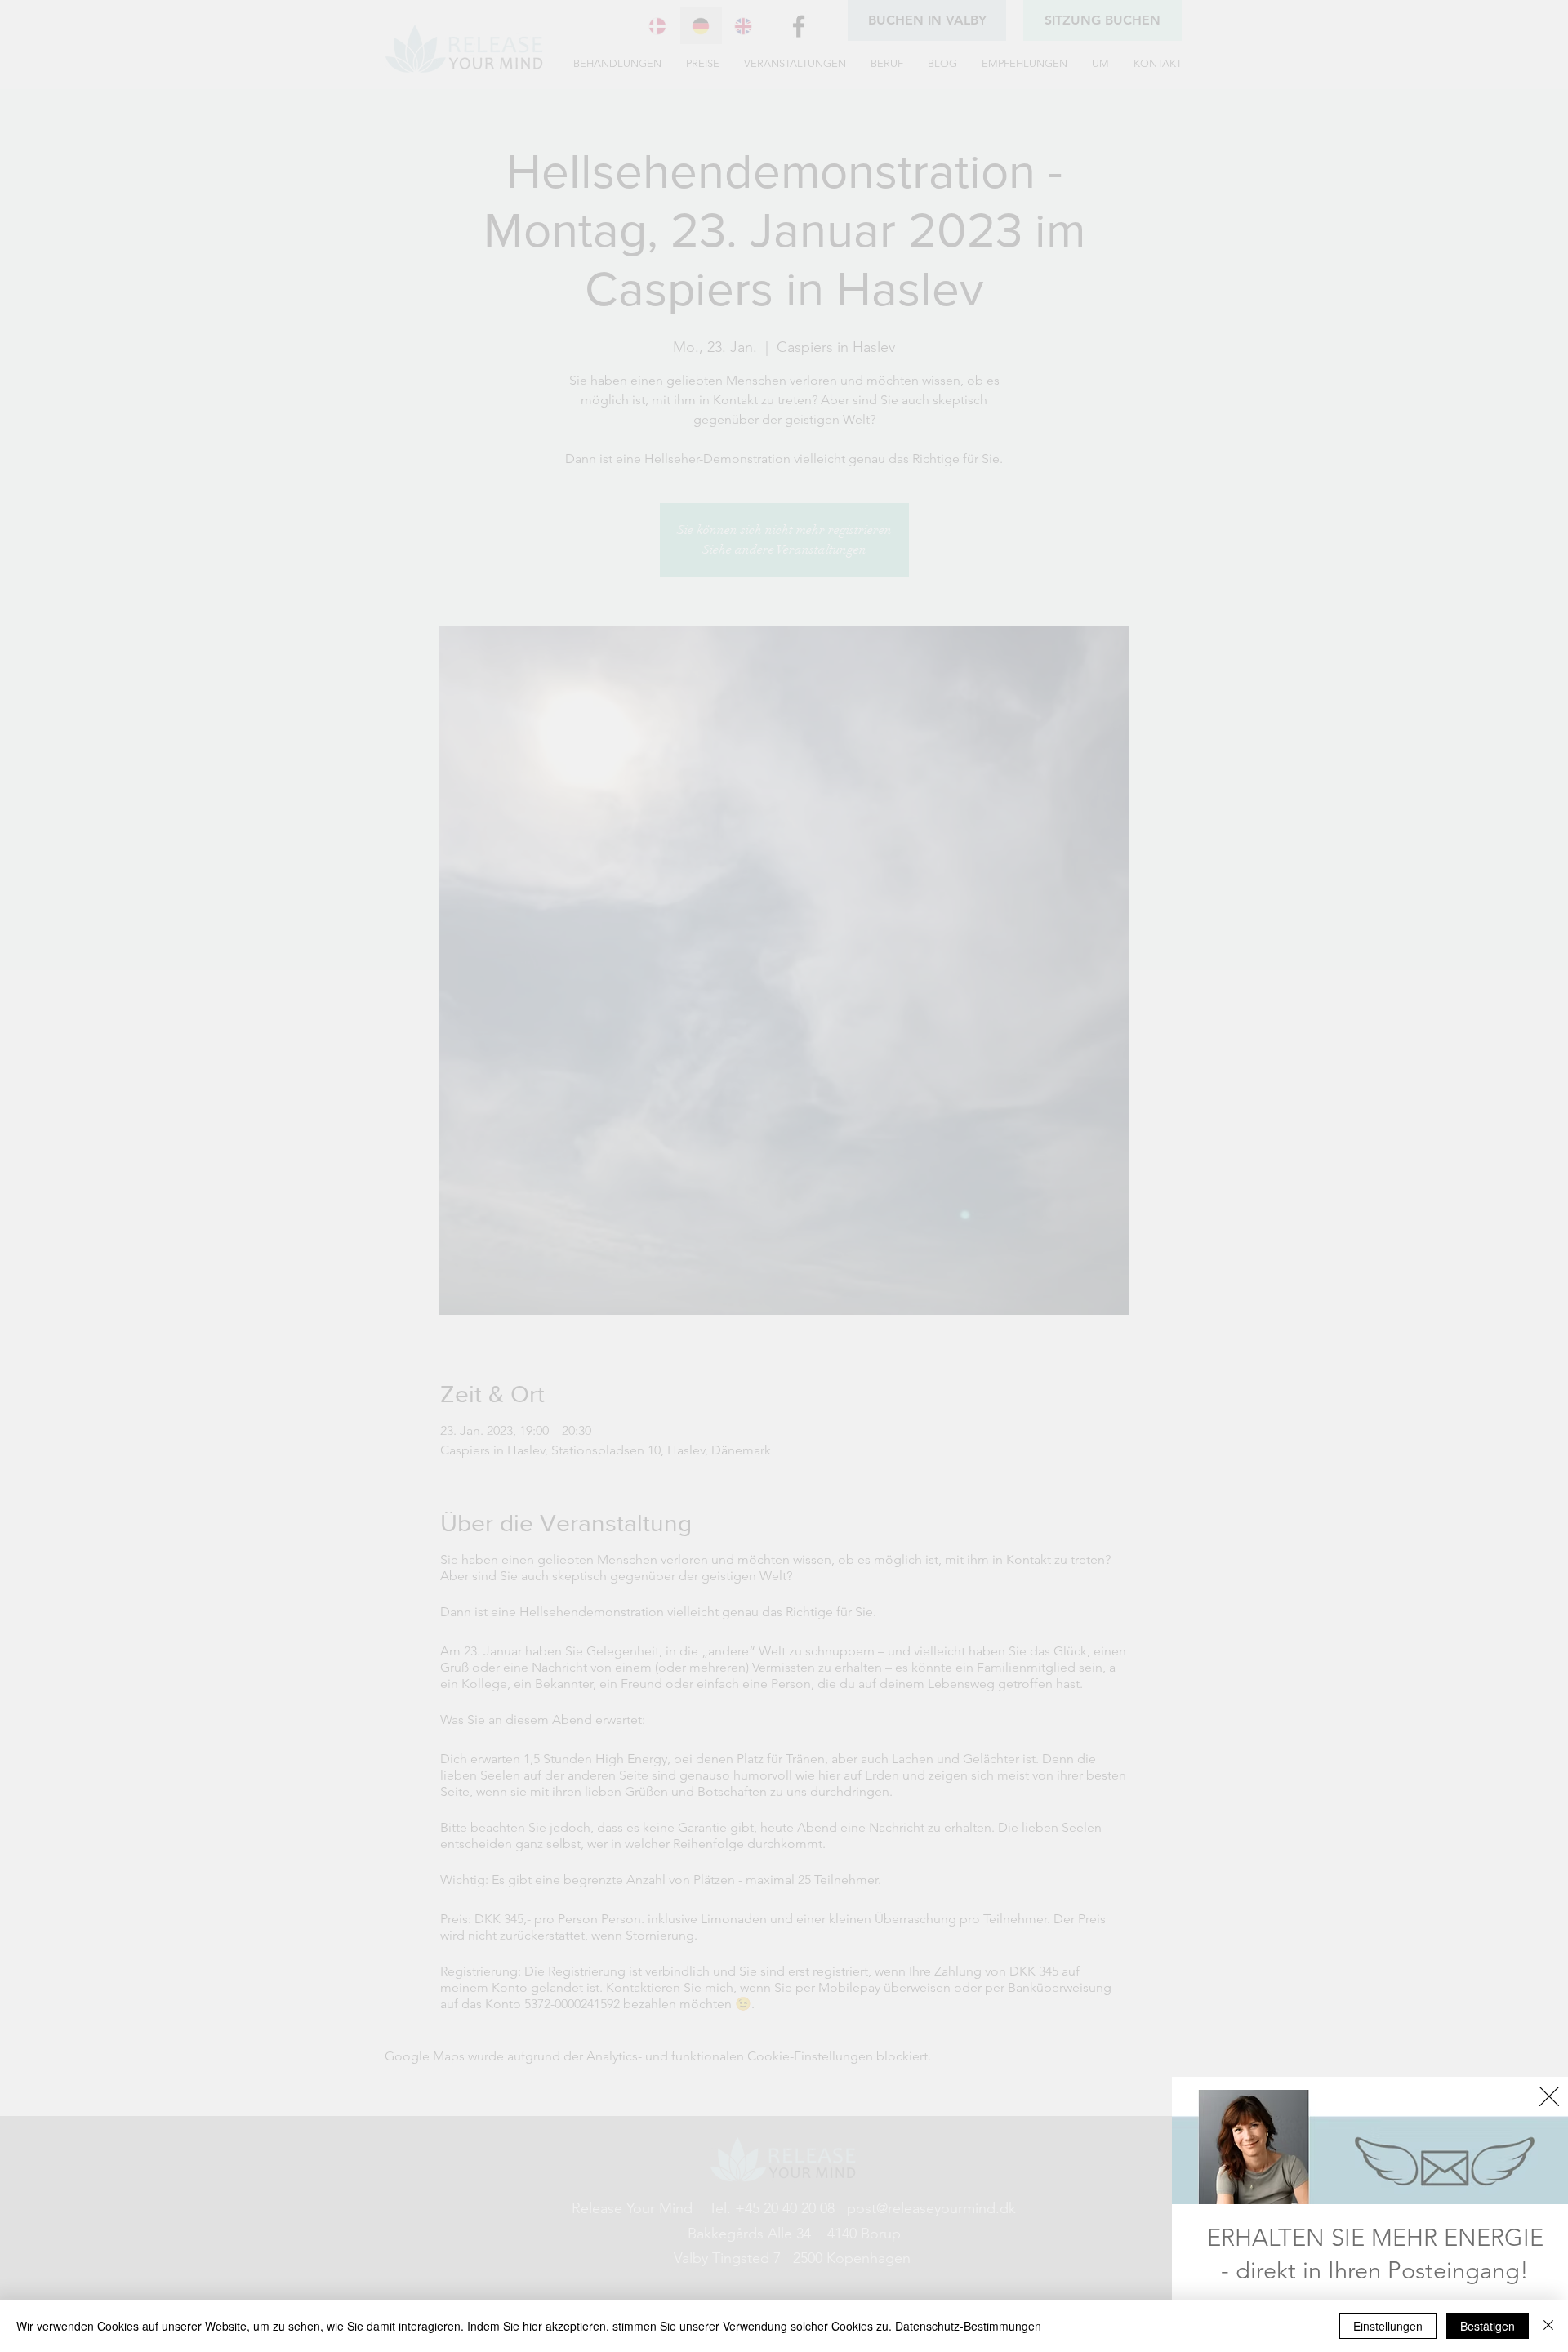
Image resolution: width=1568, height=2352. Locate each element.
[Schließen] (1548, 2326)
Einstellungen (1388, 2326)
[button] (1549, 2096)
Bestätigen (1488, 2326)
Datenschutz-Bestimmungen (968, 2326)
